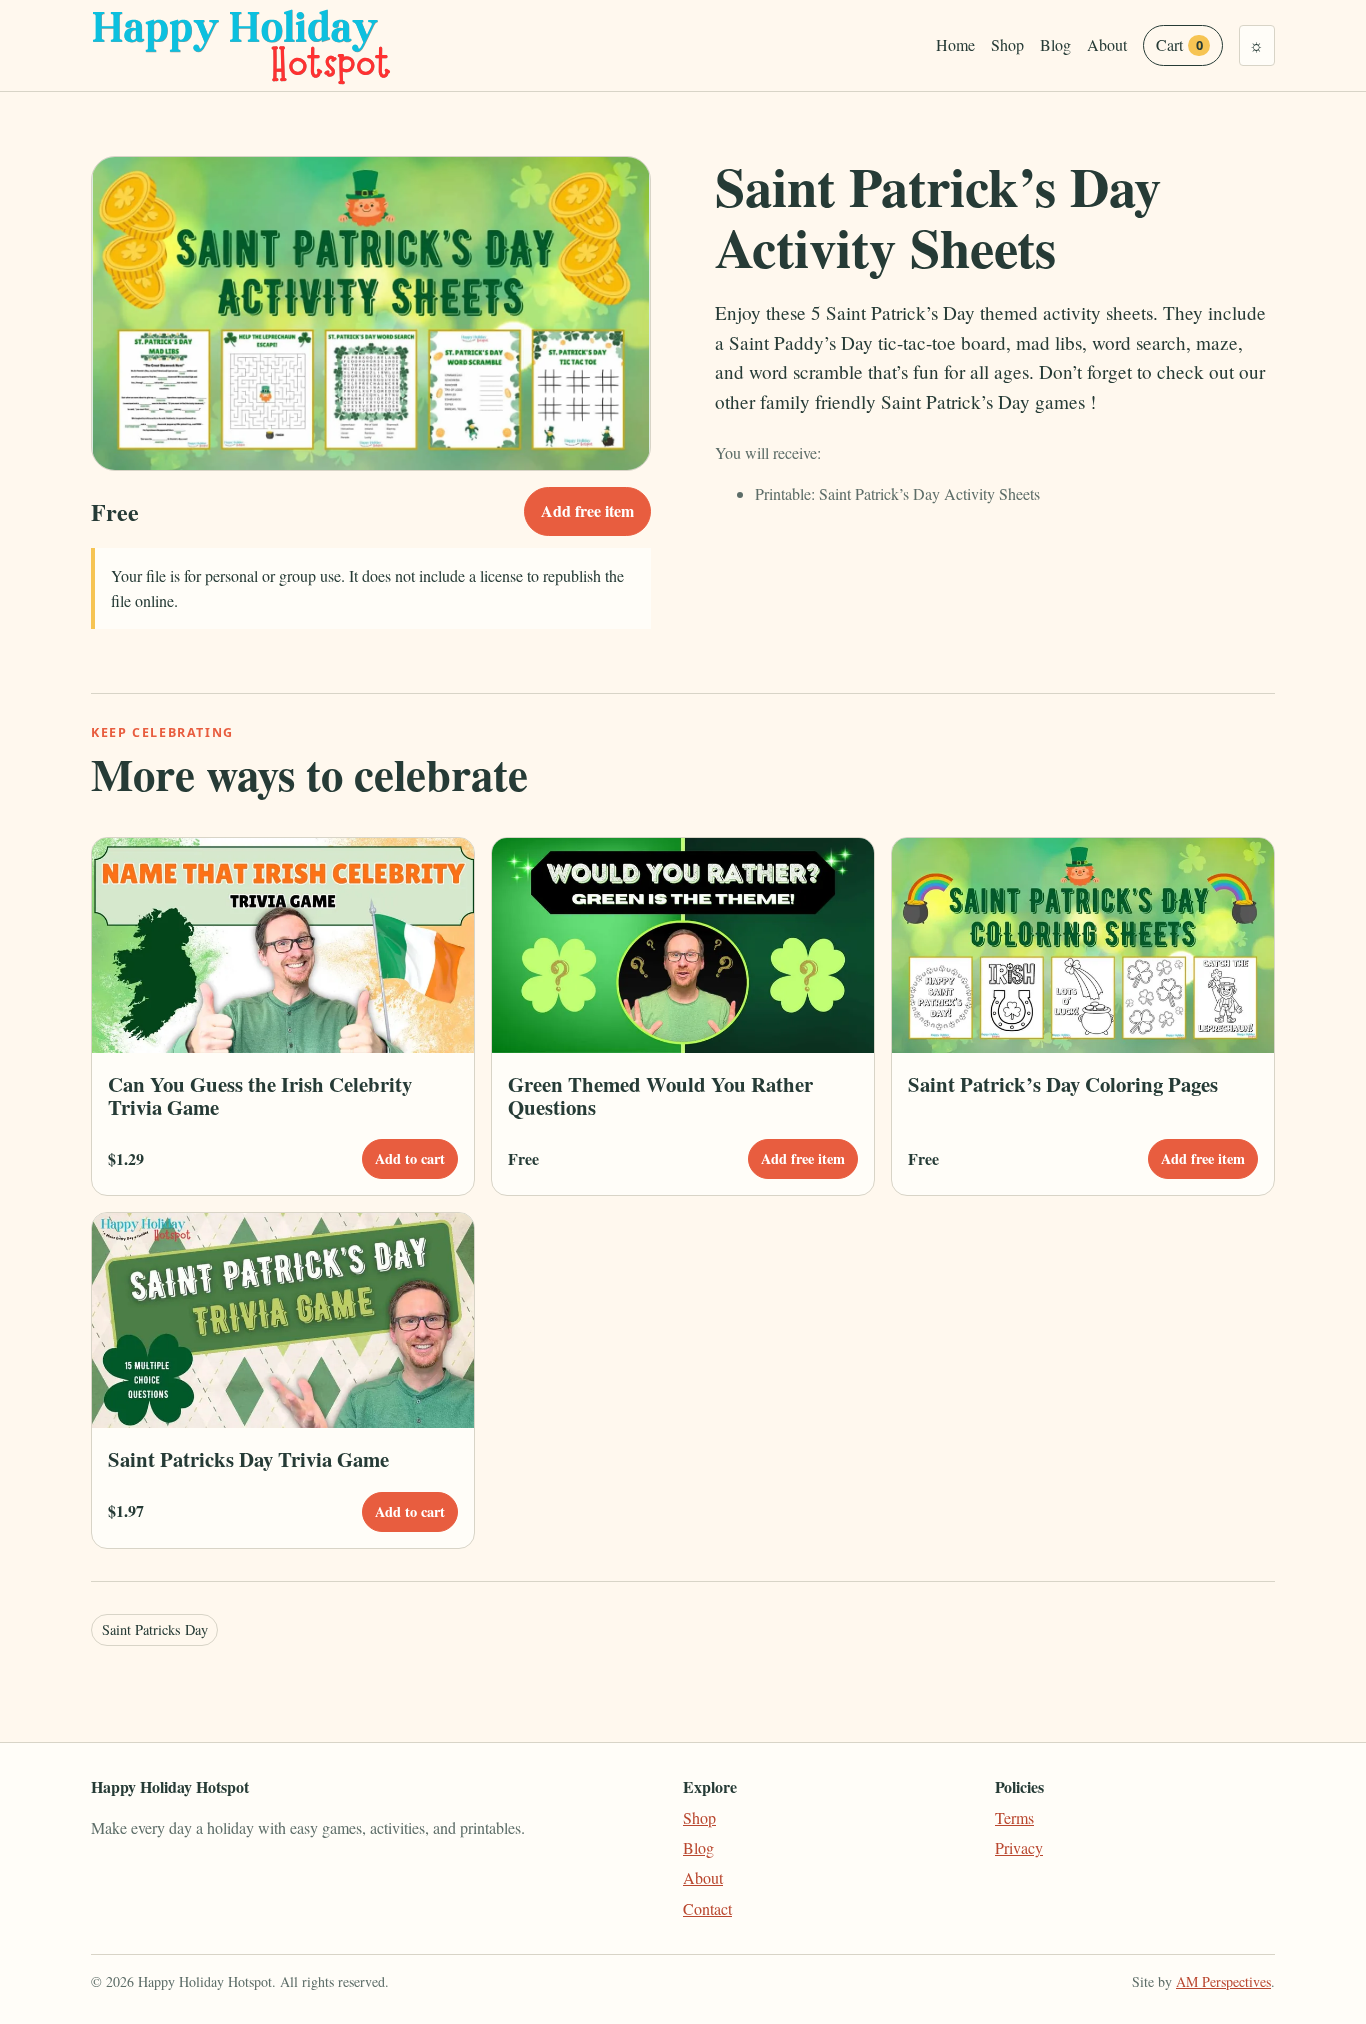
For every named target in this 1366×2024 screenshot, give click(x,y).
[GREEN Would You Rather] (683, 945)
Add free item (587, 510)
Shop (1007, 44)
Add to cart (410, 1158)
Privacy (1019, 1847)
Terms (1014, 1817)
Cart (1179, 44)
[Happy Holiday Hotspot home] (243, 45)
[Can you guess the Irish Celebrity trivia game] (283, 945)
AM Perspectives (1223, 1981)
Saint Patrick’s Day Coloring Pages (1063, 1084)
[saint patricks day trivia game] (283, 1320)
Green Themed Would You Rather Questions (660, 1095)
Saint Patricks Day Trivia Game (248, 1459)
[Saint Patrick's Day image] (1083, 945)
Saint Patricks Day (155, 1629)
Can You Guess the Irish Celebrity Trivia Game (260, 1095)
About (1107, 44)
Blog (1055, 44)
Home (955, 44)
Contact (707, 1908)
